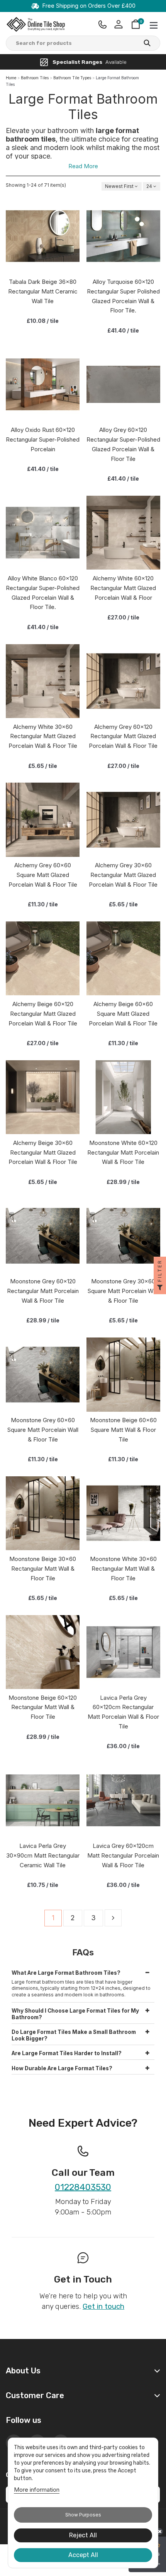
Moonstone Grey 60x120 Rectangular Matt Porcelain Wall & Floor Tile (43, 1291)
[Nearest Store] (103, 24)
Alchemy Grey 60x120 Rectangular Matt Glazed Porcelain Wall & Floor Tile (123, 736)
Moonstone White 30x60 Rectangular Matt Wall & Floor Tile (123, 1569)
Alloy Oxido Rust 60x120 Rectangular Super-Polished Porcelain (43, 439)
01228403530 (83, 2188)
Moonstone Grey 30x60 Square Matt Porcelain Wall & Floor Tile (123, 1291)
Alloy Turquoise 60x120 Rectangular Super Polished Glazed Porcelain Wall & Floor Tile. (123, 296)
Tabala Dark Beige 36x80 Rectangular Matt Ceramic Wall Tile (43, 291)
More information (37, 2490)
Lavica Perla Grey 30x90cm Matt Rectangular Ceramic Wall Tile (43, 1855)
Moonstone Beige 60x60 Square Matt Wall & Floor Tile (123, 1430)
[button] (83, 1971)
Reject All (83, 2535)
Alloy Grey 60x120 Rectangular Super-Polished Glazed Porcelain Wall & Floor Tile (123, 444)
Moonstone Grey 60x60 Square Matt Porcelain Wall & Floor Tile (43, 1430)
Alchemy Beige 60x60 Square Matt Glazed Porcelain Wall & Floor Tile (123, 1014)
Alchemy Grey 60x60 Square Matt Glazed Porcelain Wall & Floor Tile (43, 875)
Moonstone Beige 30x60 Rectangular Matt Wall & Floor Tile (43, 1569)
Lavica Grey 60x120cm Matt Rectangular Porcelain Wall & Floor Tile (123, 1855)
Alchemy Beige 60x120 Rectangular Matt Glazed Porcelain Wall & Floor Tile (43, 1014)
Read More (83, 166)
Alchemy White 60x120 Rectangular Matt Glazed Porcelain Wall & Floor (123, 588)
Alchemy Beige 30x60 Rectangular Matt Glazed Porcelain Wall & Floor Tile (43, 1152)
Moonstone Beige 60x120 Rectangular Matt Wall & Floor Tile (43, 1707)
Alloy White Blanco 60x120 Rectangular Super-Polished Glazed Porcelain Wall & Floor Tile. (43, 593)
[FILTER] (160, 1288)
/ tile (43, 321)
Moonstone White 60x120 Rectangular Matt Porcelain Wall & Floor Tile (123, 1152)
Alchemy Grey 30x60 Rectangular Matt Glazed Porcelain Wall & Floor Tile (123, 875)
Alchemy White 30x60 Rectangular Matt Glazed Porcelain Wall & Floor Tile (43, 736)
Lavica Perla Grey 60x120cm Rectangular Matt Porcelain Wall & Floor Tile (123, 1712)
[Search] (147, 44)
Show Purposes (83, 2515)
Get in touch (103, 2306)
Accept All (83, 2555)
